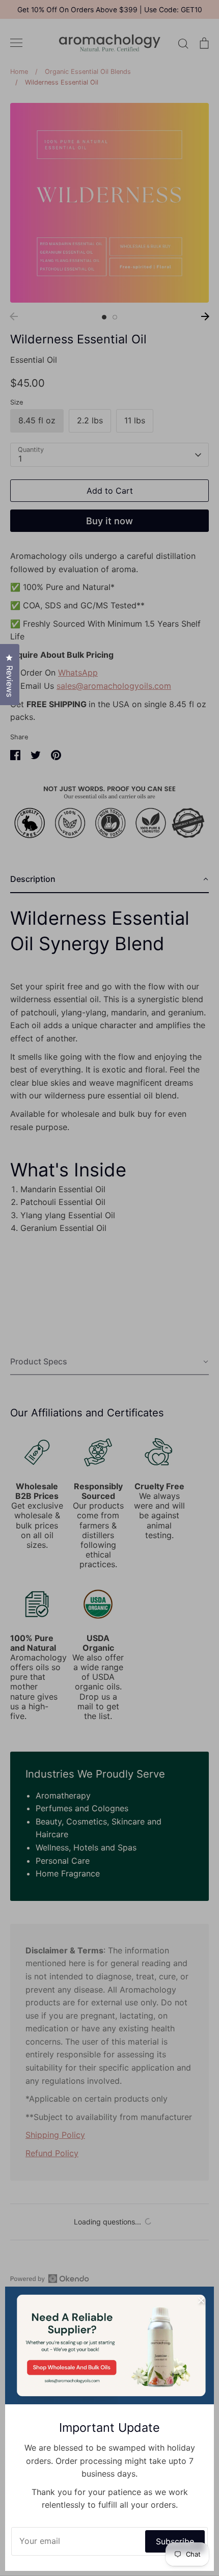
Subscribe (175, 2541)
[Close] (201, 2299)
